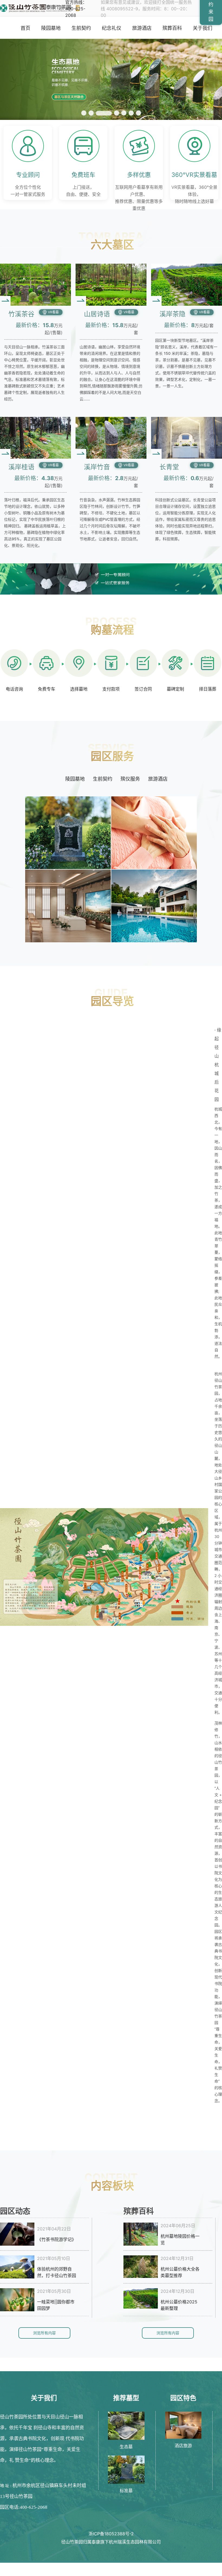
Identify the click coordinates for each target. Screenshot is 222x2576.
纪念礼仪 (112, 28)
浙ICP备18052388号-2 (111, 2534)
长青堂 (169, 467)
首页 (25, 28)
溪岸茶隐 (172, 314)
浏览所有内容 (44, 2333)
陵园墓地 (51, 28)
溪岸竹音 (97, 467)
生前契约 (81, 28)
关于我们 (203, 28)
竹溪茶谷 (21, 314)
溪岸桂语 (21, 467)
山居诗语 (97, 314)
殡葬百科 (172, 28)
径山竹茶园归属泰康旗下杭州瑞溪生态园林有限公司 (111, 2542)
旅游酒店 (142, 28)
